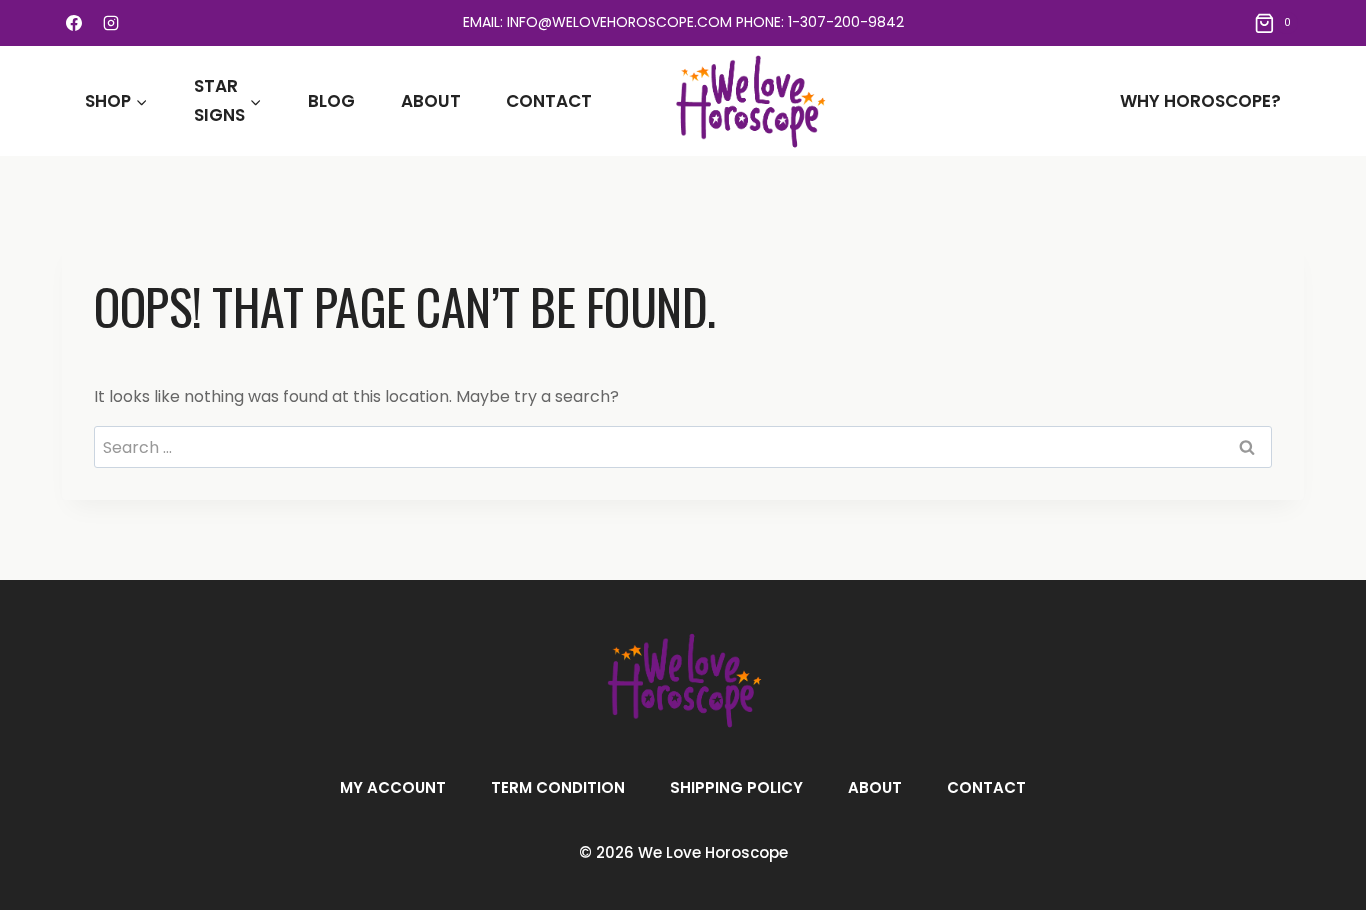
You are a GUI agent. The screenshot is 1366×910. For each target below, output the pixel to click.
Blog (331, 101)
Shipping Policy (736, 787)
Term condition (558, 787)
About (431, 101)
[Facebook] (74, 23)
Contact (549, 101)
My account (393, 787)
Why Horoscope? (1200, 101)
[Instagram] (111, 23)
